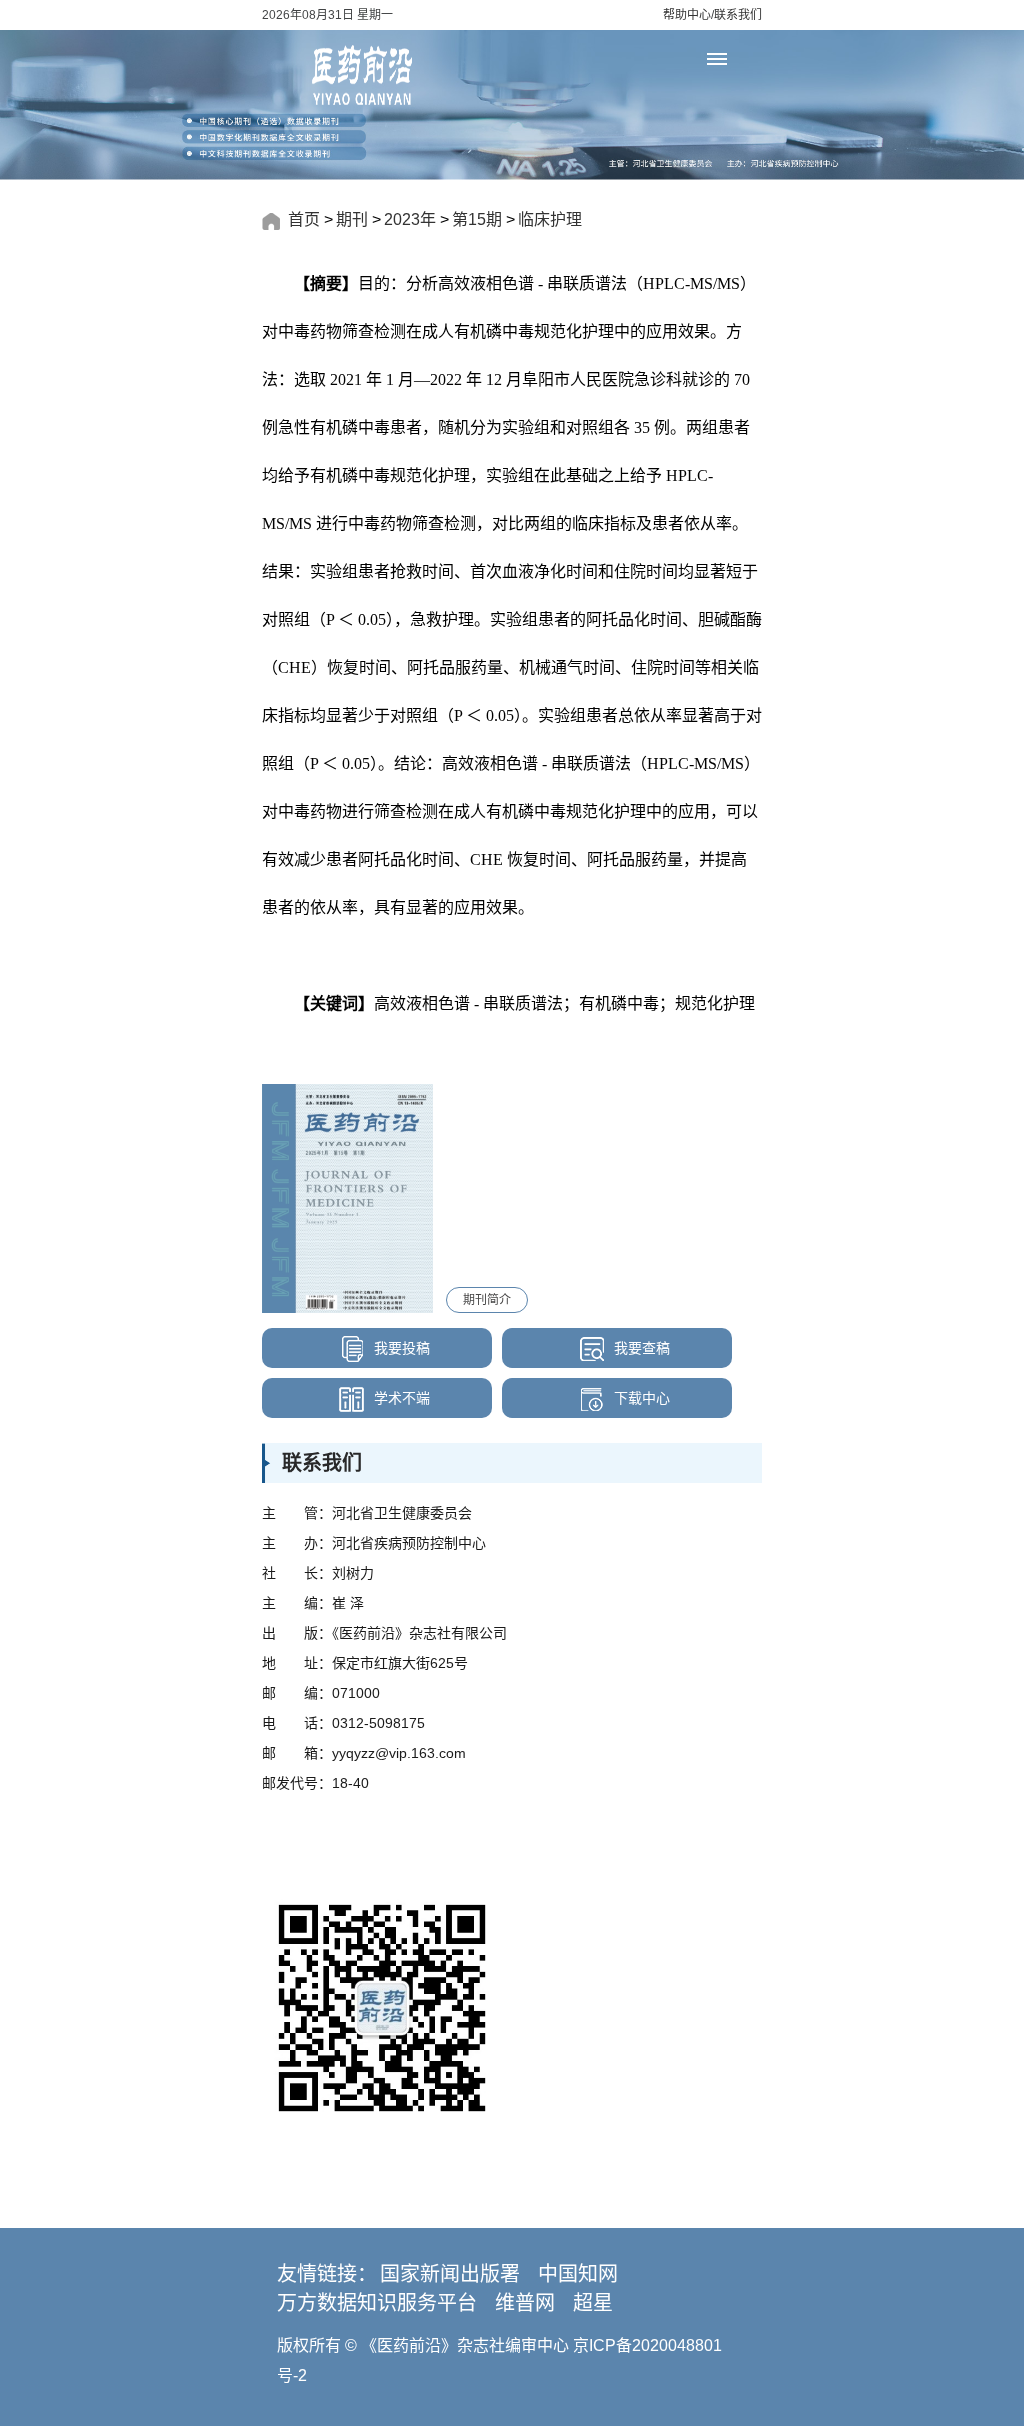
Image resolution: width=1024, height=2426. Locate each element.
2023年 (410, 219)
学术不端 (400, 1398)
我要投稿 (400, 1348)
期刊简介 (487, 1300)
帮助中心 (687, 15)
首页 (304, 219)
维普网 (525, 2303)
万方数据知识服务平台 (377, 2303)
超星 (593, 2303)
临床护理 (550, 219)
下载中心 (640, 1398)
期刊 (352, 219)
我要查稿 (640, 1348)
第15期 (477, 219)
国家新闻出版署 (450, 2274)
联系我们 (738, 15)
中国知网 (578, 2274)
